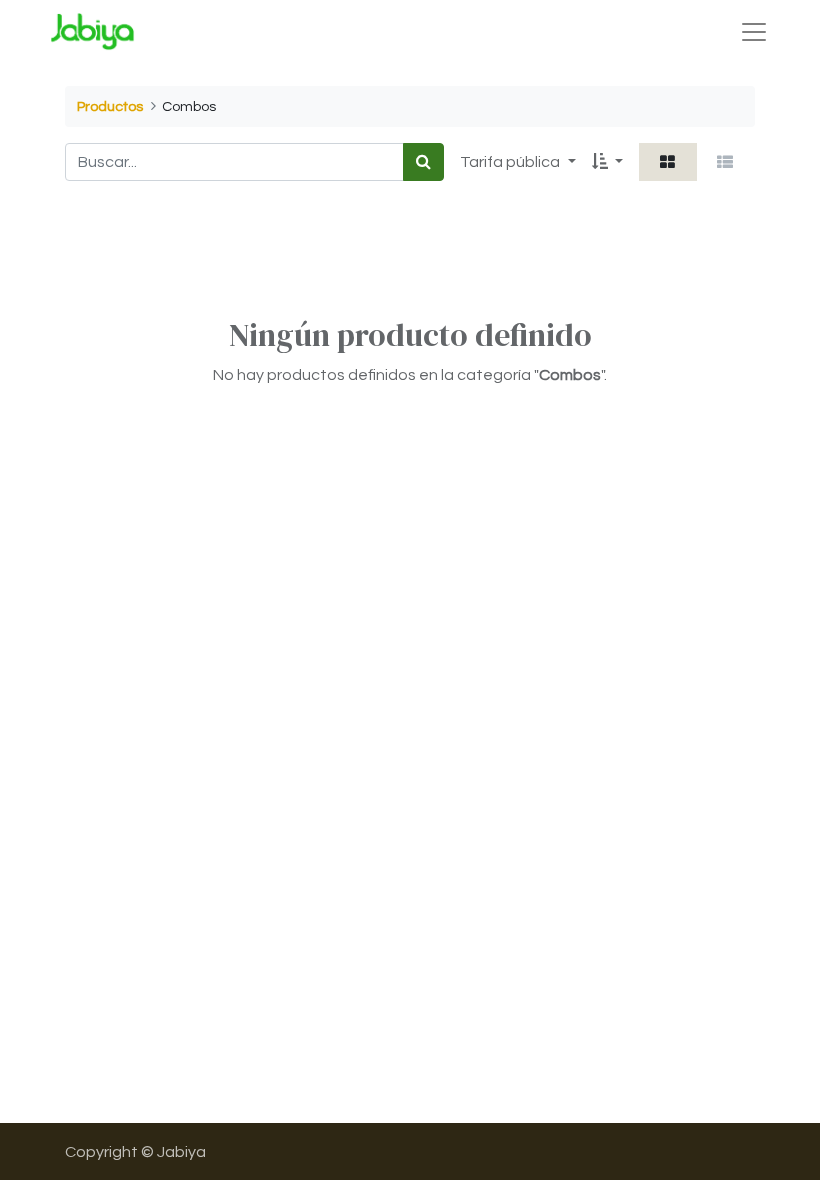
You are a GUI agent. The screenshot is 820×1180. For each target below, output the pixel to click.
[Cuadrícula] (668, 162)
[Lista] (725, 162)
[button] (607, 162)
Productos (110, 106)
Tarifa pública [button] (511, 162)
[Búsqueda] (423, 162)
